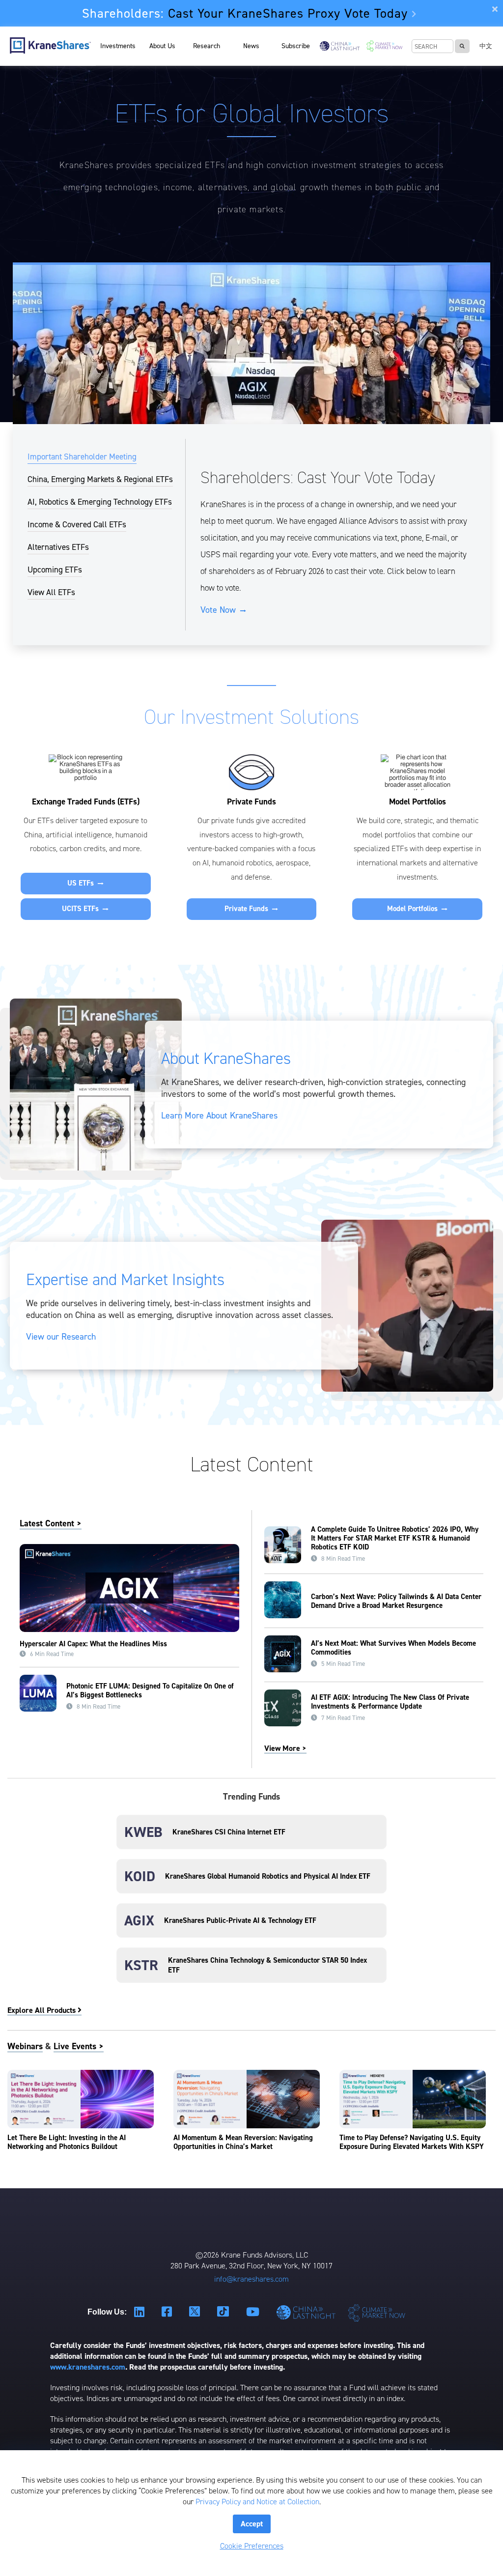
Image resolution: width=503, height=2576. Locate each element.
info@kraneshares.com (251, 2279)
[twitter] (196, 2312)
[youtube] (254, 2312)
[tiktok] (224, 2312)
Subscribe (296, 46)
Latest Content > (51, 1523)
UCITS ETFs (85, 909)
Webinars (25, 2046)
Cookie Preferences (252, 2546)
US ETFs (86, 884)
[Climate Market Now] (384, 46)
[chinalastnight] (308, 2312)
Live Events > (79, 2046)
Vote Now (224, 610)
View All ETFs (51, 592)
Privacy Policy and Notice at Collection (257, 2502)
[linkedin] (140, 2312)
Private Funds (251, 909)
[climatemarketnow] (377, 2312)
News (251, 46)
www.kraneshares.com (88, 2367)
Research (207, 46)
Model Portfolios (418, 909)
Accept (252, 2524)
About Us (162, 46)
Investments (118, 46)
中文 (486, 46)
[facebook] (168, 2312)
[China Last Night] (340, 46)
